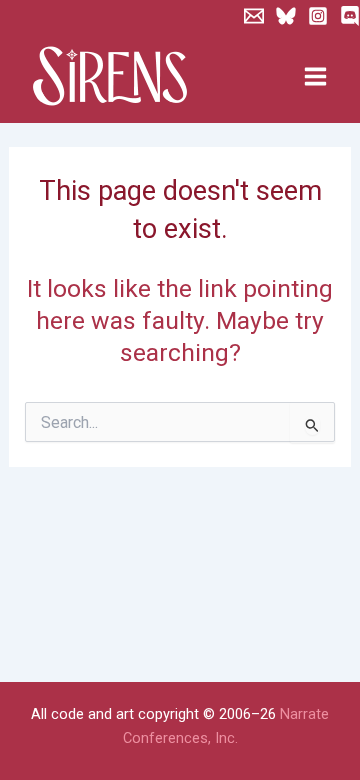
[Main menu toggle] (315, 77)
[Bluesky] (286, 16)
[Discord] (350, 16)
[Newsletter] (254, 16)
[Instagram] (318, 16)
